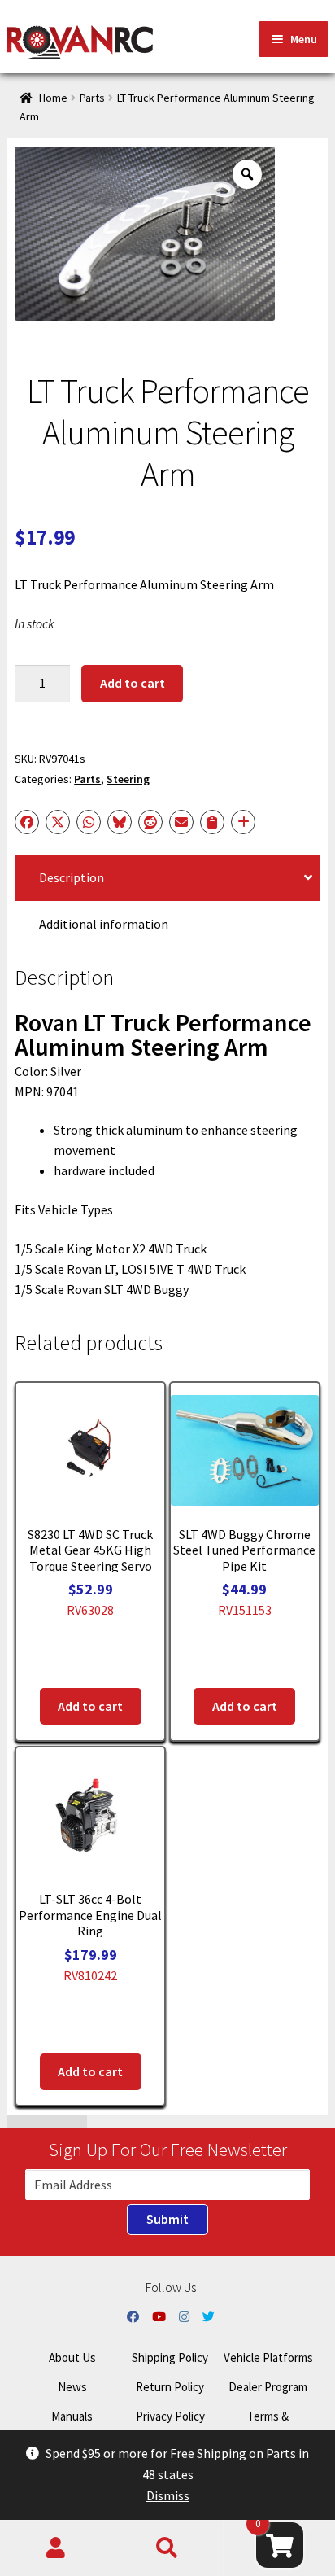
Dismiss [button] (168, 2495)
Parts (92, 98)
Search (167, 2548)
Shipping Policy (170, 2357)
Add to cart (133, 683)
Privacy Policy (170, 2416)
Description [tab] (72, 877)
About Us (72, 2357)
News (72, 2387)
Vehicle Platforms (268, 2357)
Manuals (72, 2416)
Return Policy (170, 2387)
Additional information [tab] (104, 924)
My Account (56, 2548)
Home (53, 98)
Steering (128, 779)
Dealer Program (268, 2387)
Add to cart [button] (90, 1706)
